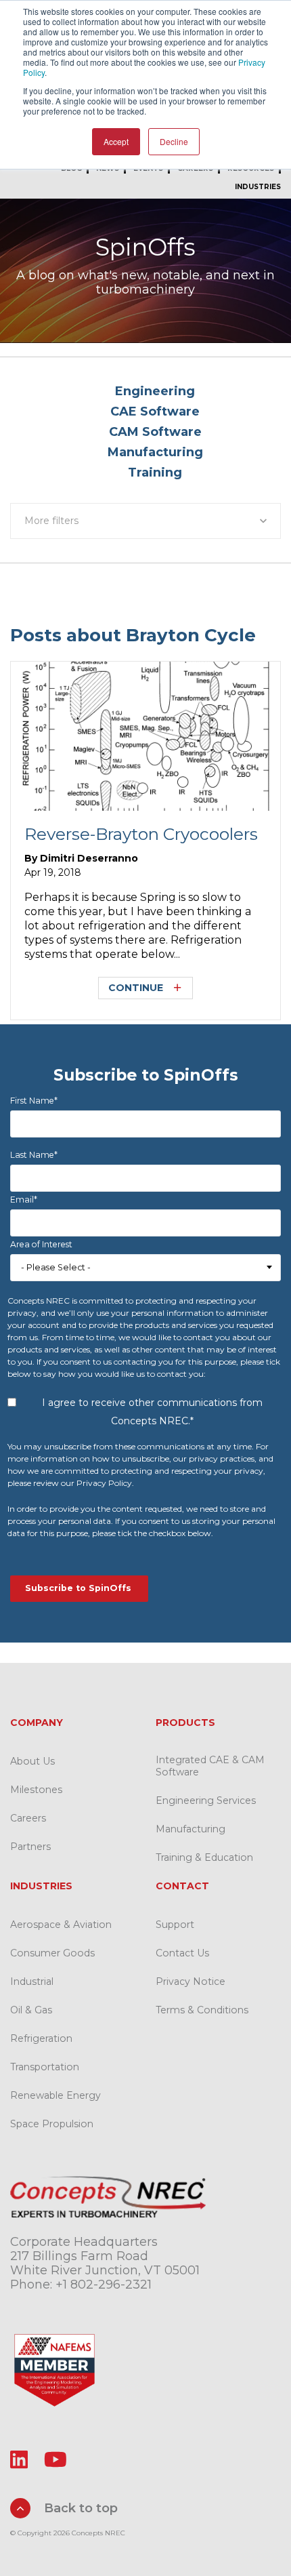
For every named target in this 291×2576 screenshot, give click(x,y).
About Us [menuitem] (32, 1761)
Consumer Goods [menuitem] (52, 1953)
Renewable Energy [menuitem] (55, 2095)
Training (155, 472)
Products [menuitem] (185, 1723)
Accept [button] (116, 141)
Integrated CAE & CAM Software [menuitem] (210, 1766)
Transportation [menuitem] (45, 2067)
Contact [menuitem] (182, 1886)
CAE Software (155, 411)
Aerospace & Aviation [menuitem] (61, 1925)
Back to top (79, 2508)
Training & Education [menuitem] (204, 1857)
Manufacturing (155, 452)
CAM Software (155, 432)
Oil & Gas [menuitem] (31, 2010)
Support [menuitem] (175, 1925)
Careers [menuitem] (28, 1818)
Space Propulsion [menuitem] (52, 2124)
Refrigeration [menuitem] (41, 2038)
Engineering (155, 391)
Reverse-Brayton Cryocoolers (141, 834)
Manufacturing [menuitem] (191, 1829)
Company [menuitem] (37, 1723)
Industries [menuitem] (258, 187)
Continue (136, 988)
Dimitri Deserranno (89, 858)
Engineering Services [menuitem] (206, 1800)
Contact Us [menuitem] (182, 1953)
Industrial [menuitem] (32, 1981)
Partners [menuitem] (30, 1847)
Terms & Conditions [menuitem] (202, 2010)
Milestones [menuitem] (36, 1790)
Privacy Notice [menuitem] (191, 1981)
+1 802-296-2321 (104, 2285)
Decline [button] (174, 141)
